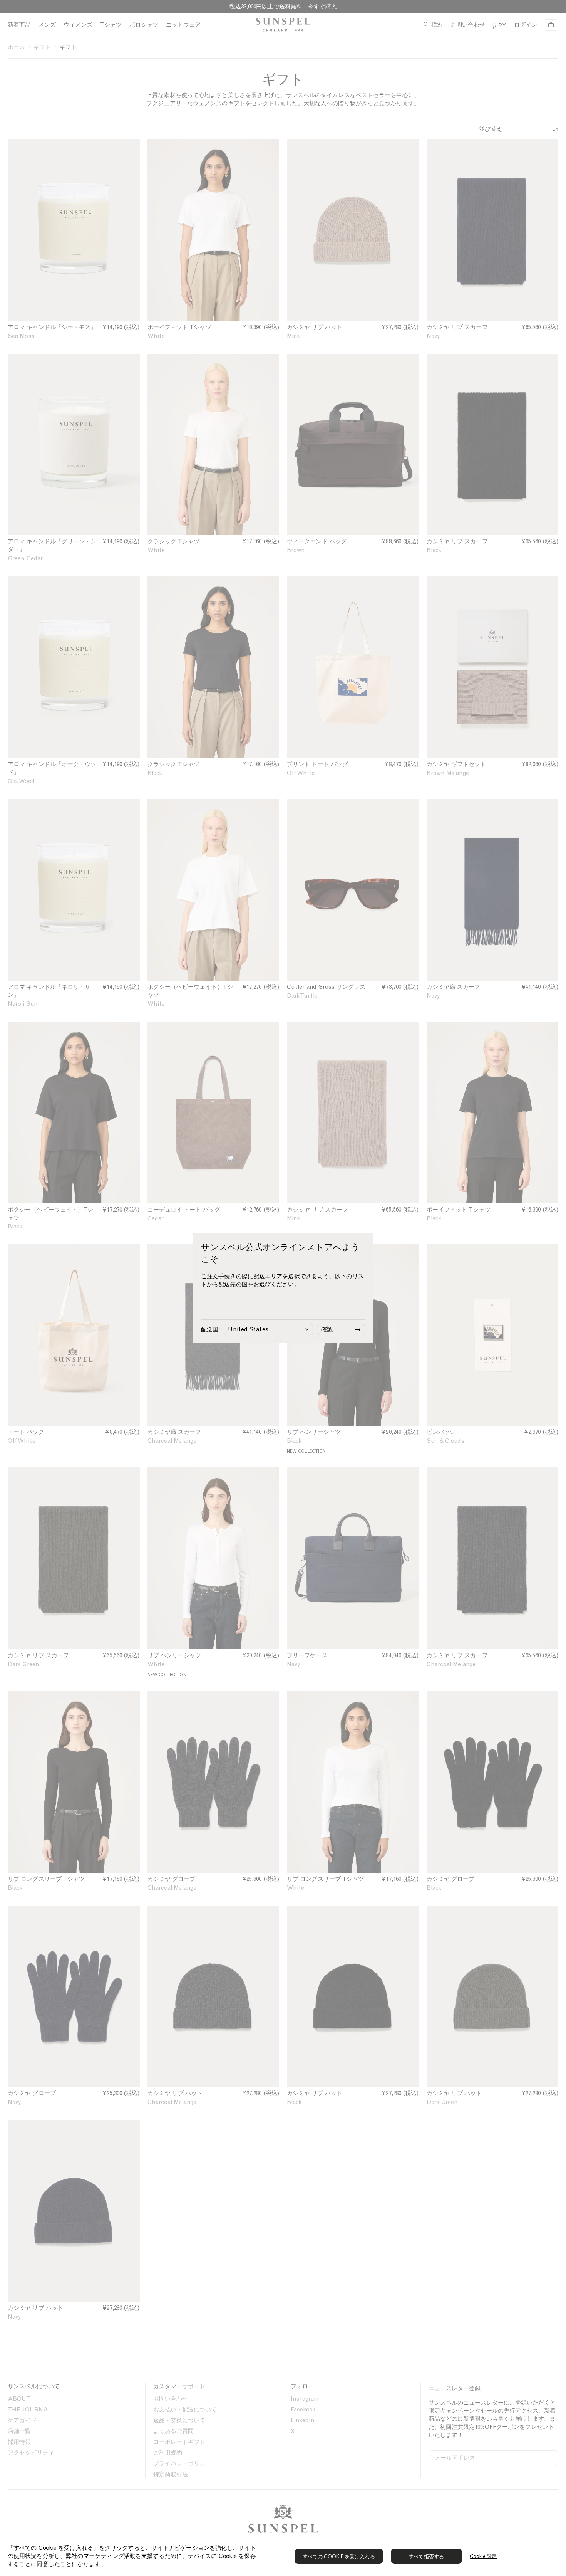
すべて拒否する (426, 2557)
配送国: (210, 1329)
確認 (327, 1329)
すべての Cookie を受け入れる (339, 2557)
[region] (283, 2556)
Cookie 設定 (483, 2556)
